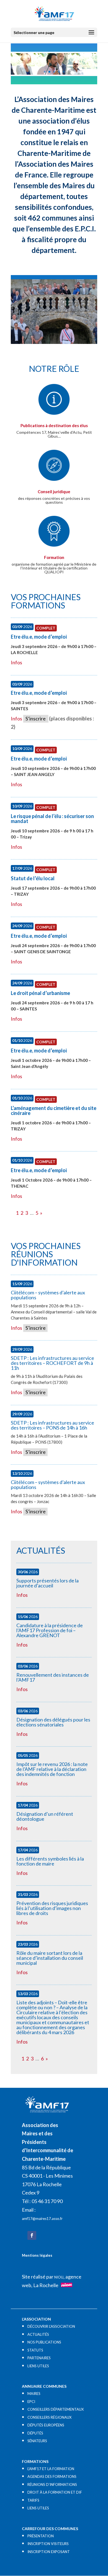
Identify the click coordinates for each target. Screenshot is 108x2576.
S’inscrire (36, 719)
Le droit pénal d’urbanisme (40, 993)
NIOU (59, 2277)
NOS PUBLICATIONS (44, 2342)
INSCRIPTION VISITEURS (48, 2544)
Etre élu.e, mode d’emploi (39, 637)
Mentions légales (37, 2255)
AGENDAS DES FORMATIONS (52, 2476)
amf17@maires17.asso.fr (42, 2219)
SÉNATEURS (37, 2441)
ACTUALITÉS (38, 2334)
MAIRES (34, 2394)
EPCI (31, 2402)
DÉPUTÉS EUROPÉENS (46, 2425)
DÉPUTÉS (35, 2433)
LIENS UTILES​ (38, 2366)
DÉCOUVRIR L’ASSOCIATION (51, 2326)
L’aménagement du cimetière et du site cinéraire (54, 1111)
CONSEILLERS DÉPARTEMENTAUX (56, 2409)
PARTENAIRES (39, 2358)
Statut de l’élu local (33, 878)
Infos (16, 662)
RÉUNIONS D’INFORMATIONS (52, 2484)
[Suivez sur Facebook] (32, 2235)
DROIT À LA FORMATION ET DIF (55, 2492)
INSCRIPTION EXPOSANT (49, 2552)
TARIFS (33, 2500)
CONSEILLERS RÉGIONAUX (49, 2417)
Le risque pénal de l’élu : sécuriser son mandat (52, 819)
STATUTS (35, 2350)
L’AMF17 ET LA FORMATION (51, 2469)
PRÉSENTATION (41, 2536)
